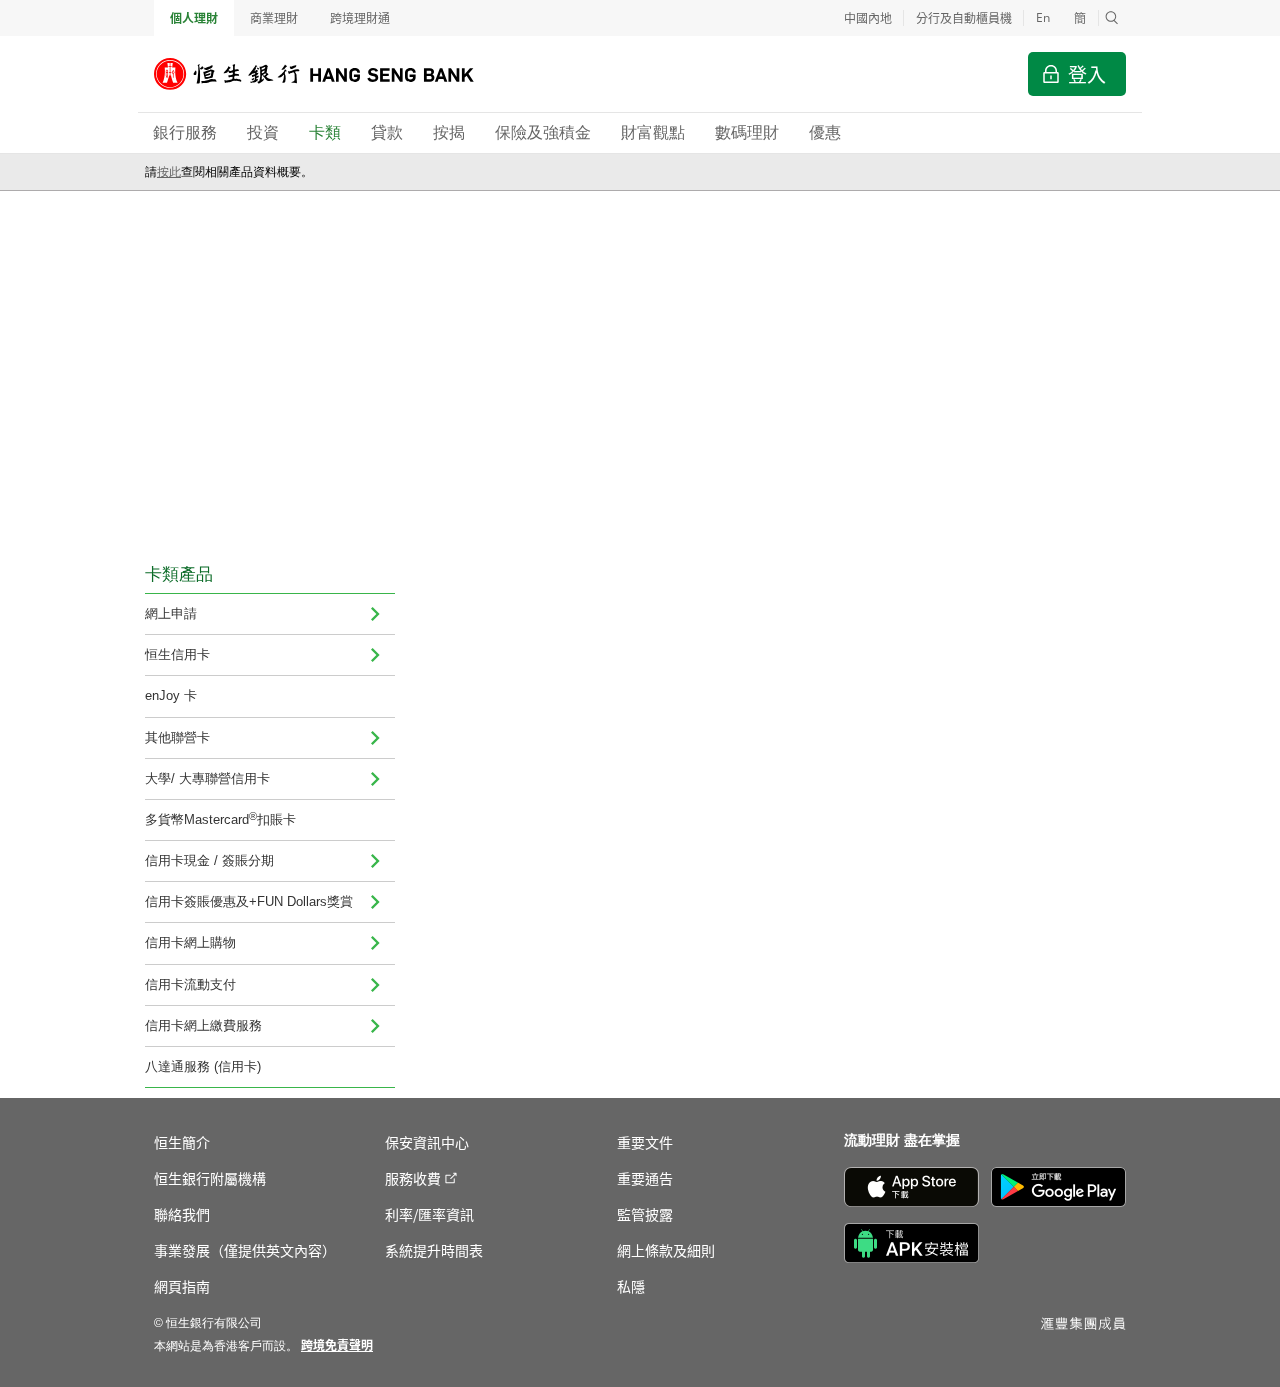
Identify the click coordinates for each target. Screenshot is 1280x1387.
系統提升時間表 (434, 1250)
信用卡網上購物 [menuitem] (190, 942)
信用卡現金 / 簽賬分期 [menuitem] (209, 860)
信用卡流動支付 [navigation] (190, 984)
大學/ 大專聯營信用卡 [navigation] (207, 778)
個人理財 (194, 17)
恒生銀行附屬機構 (210, 1178)
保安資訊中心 (427, 1142)
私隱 (631, 1286)
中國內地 (868, 17)
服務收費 (413, 1178)
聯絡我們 (182, 1214)
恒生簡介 (182, 1142)
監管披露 (645, 1214)
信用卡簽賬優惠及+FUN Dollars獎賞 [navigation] (249, 901)
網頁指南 (182, 1286)
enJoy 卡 (171, 695)
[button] (1112, 18)
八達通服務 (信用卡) (203, 1066)
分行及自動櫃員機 (964, 17)
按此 (169, 172)
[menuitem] (375, 614)
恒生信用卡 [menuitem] (177, 654)
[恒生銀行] (329, 74)
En (1043, 17)
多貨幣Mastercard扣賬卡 (220, 818)
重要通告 (645, 1178)
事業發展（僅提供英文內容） (245, 1250)
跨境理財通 (360, 17)
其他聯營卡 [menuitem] (177, 737)
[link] (337, 1344)
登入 (1087, 73)
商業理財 (274, 17)
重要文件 (645, 1142)
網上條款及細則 (666, 1250)
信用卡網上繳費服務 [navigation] (203, 1025)
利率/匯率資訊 (429, 1214)
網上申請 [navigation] (171, 613)
